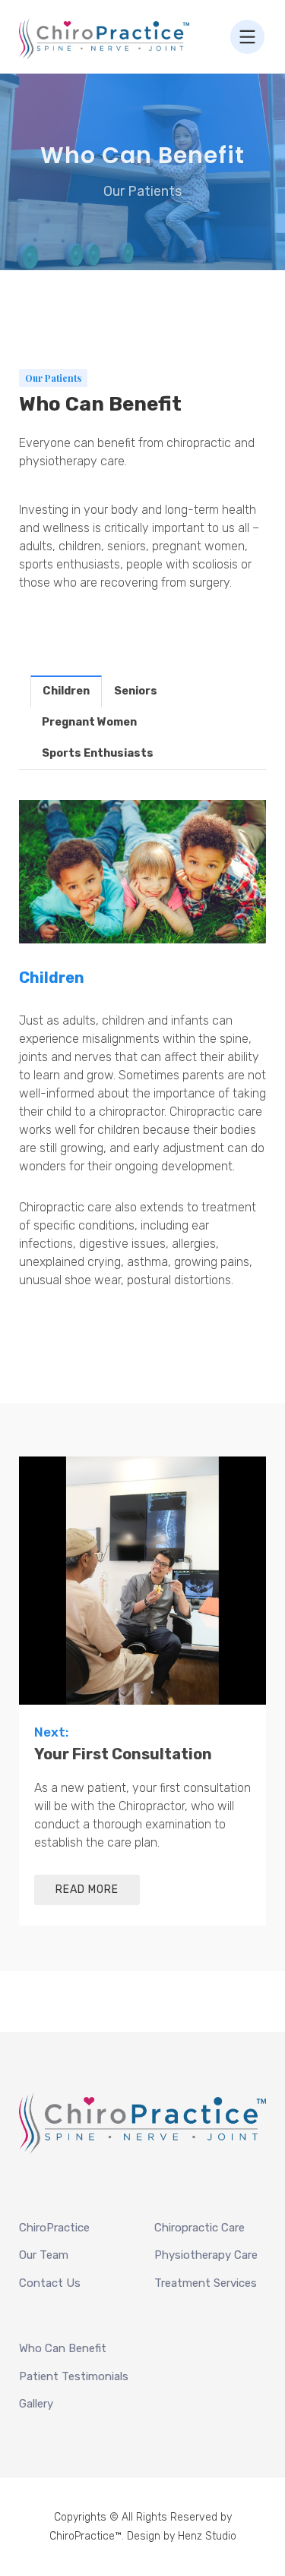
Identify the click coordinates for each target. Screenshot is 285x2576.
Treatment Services (206, 2283)
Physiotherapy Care (206, 2255)
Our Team (44, 2255)
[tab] (66, 691)
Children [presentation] (66, 691)
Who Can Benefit (63, 2348)
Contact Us (50, 2283)
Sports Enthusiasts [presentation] (98, 753)
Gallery (36, 2404)
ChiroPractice (54, 2228)
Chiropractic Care (199, 2228)
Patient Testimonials (74, 2376)
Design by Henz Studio (182, 2536)
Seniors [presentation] (136, 691)
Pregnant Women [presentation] (89, 722)
